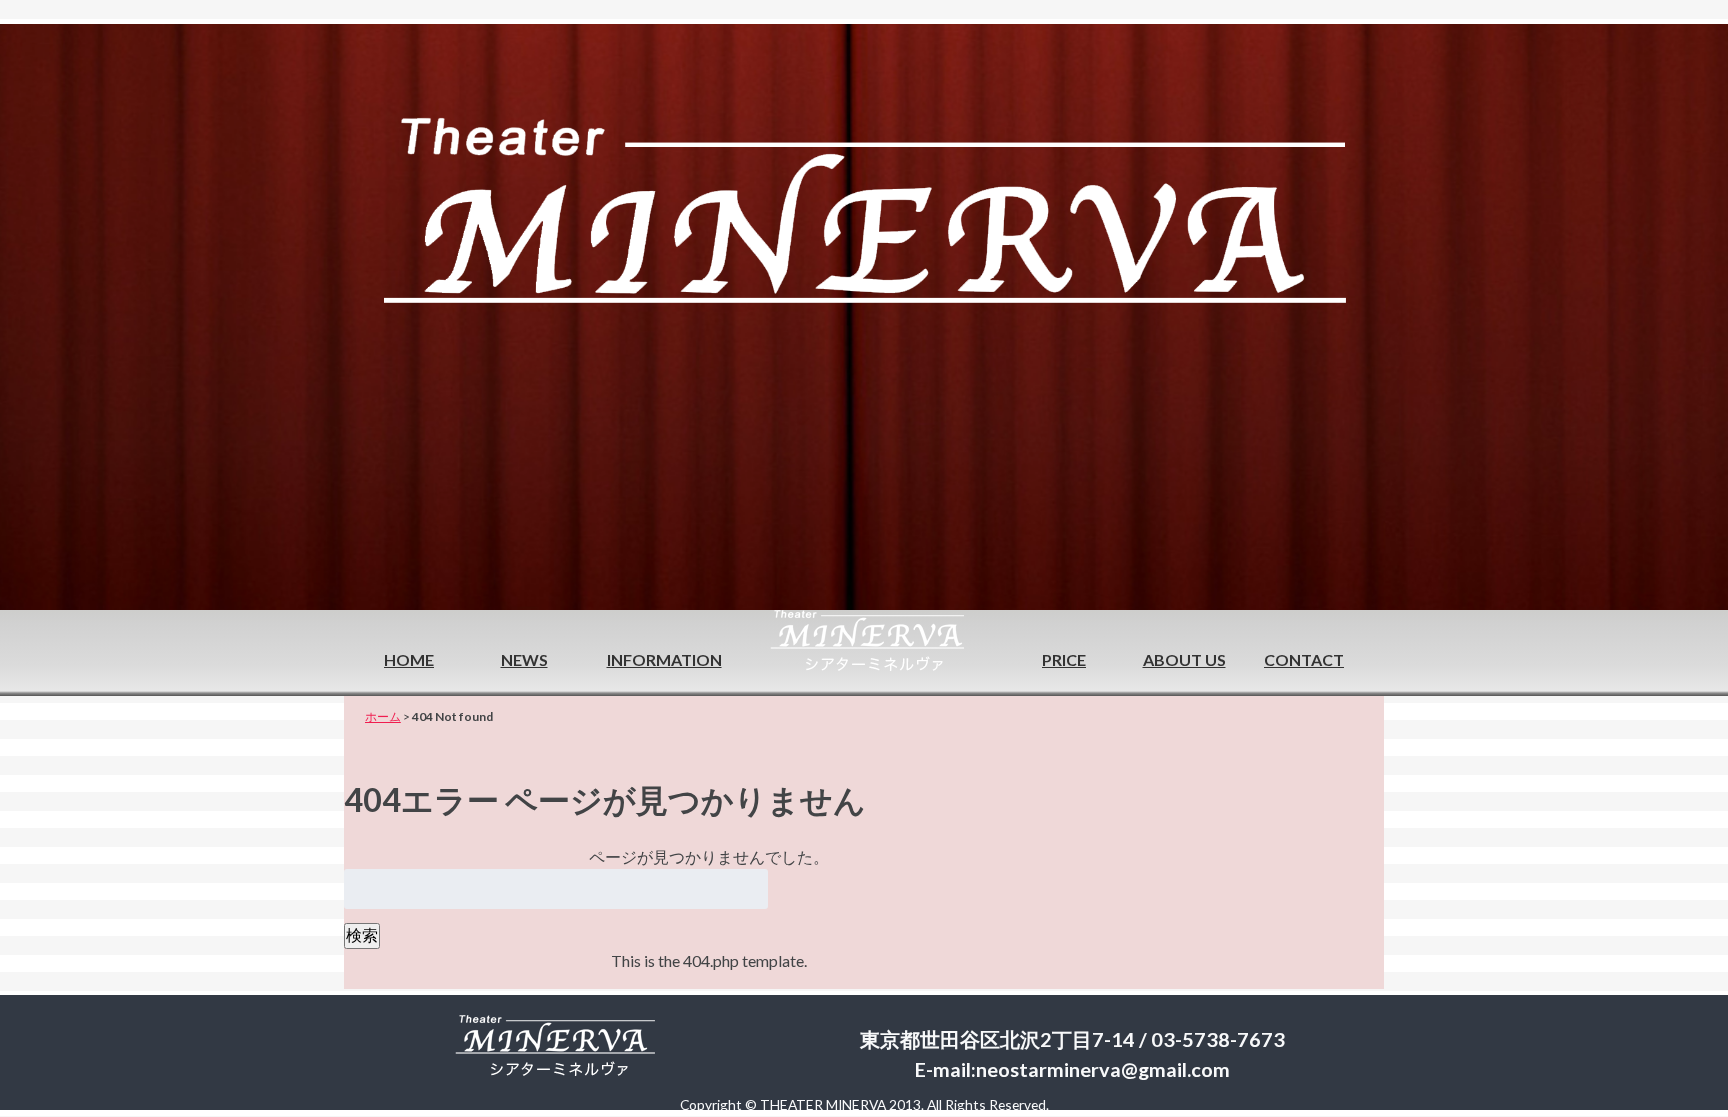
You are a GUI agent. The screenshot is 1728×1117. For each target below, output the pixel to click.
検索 (362, 934)
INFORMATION (664, 659)
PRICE (1064, 659)
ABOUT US (1184, 659)
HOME (409, 659)
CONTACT (1304, 659)
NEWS (524, 659)
